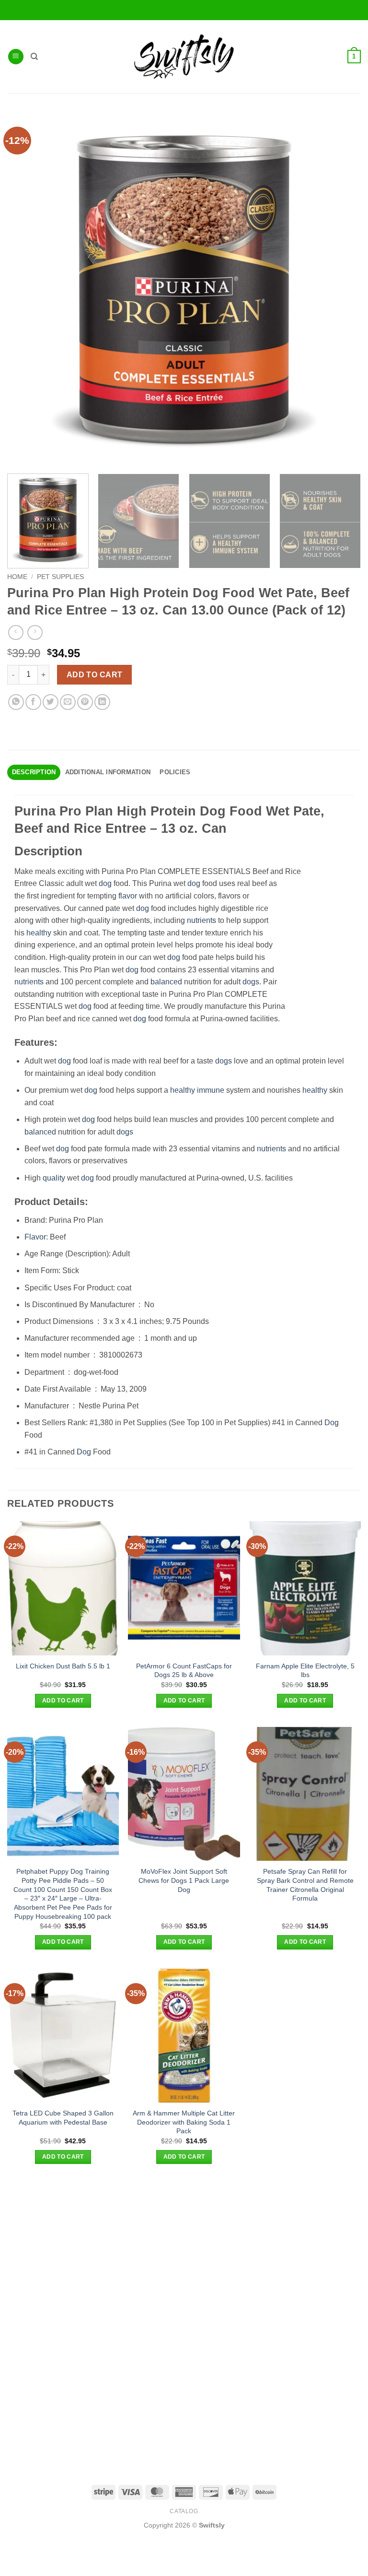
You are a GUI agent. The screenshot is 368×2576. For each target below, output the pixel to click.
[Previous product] (35, 632)
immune (211, 1090)
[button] (16, 57)
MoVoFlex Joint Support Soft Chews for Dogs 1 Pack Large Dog (184, 1880)
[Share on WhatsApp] (16, 702)
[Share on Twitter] (51, 702)
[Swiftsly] (184, 57)
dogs (251, 982)
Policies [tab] (175, 772)
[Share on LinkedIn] (102, 702)
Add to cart (95, 675)
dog (105, 883)
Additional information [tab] (108, 772)
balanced (166, 982)
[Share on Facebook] (33, 702)
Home (17, 577)
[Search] (34, 57)
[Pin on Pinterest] (85, 702)
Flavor (35, 1237)
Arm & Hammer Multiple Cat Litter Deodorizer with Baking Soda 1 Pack (184, 2122)
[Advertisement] (184, 2250)
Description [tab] (34, 772)
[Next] (346, 521)
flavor (128, 896)
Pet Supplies (60, 577)
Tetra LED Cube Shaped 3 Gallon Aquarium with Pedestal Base (63, 2118)
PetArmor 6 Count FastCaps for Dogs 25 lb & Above (184, 1671)
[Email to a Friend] (68, 702)
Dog (332, 1423)
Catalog (184, 2511)
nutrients (201, 920)
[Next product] (16, 632)
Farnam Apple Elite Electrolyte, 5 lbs (305, 1671)
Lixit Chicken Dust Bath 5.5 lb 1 (63, 1666)
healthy (39, 933)
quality (54, 1178)
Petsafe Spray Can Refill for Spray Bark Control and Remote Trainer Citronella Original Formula (305, 1885)
